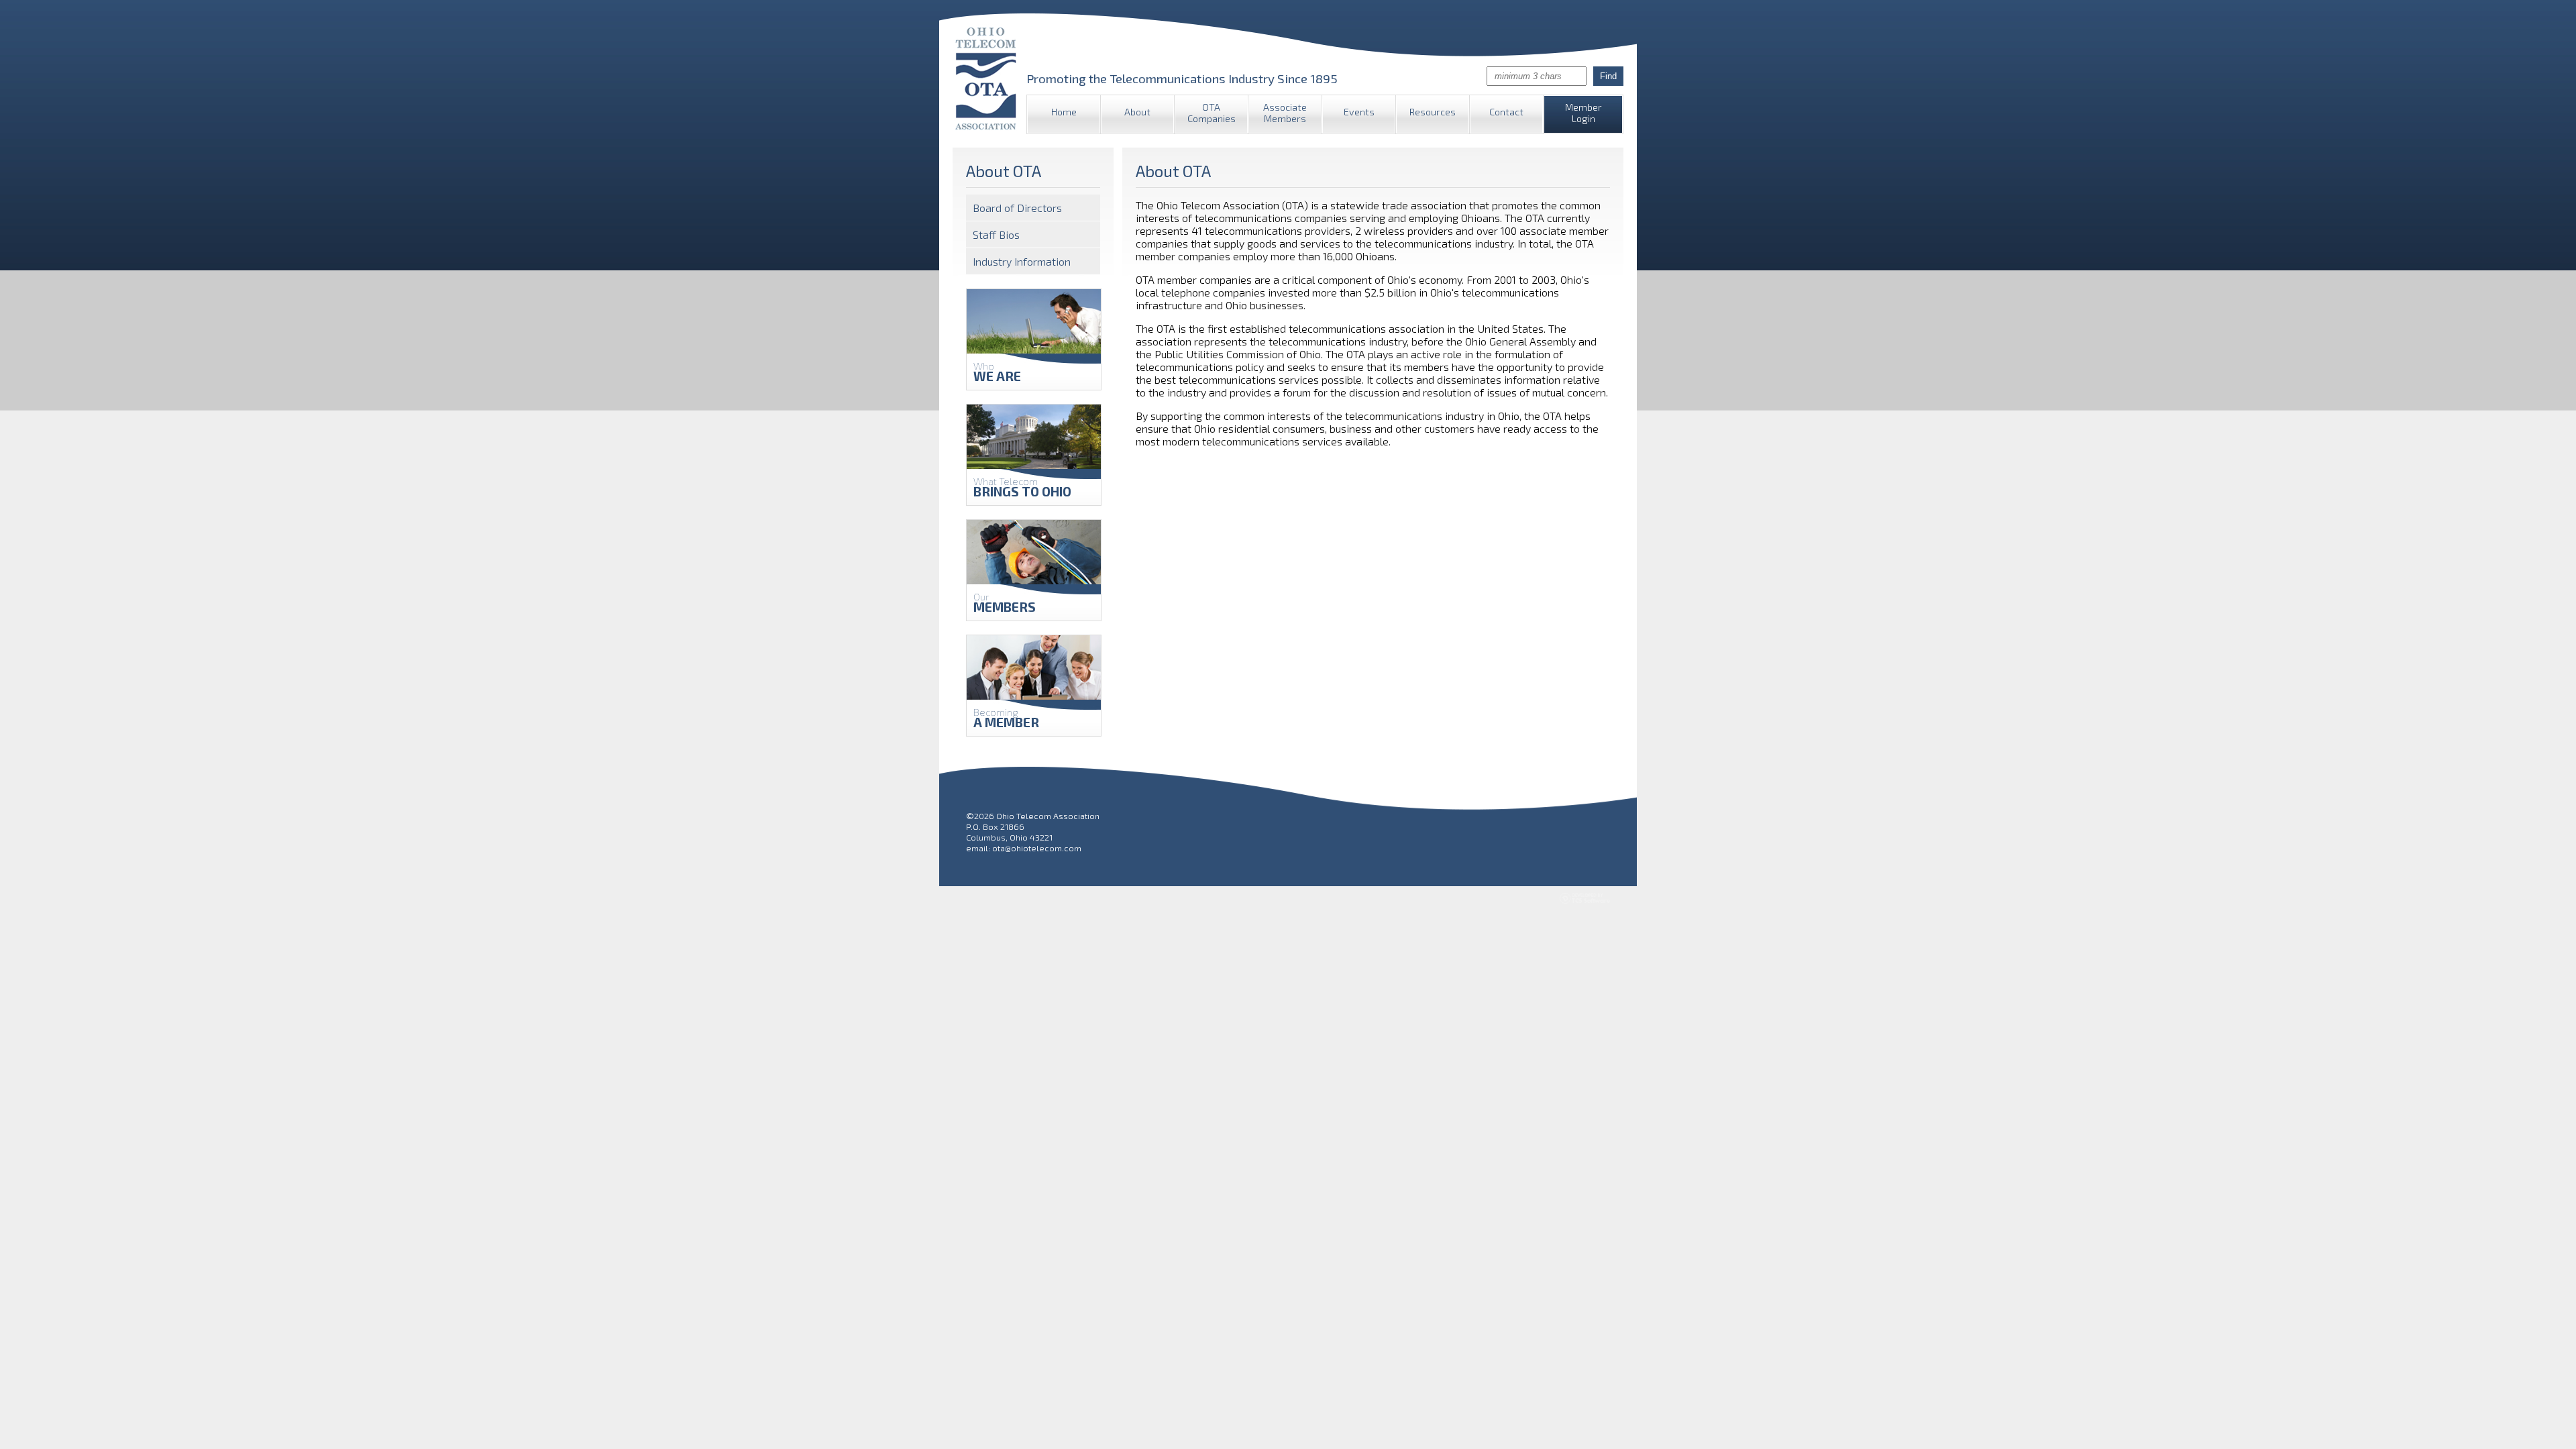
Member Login (1584, 113)
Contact (1506, 112)
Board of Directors (1017, 208)
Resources (1433, 112)
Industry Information (1022, 261)
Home (1064, 112)
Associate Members (1285, 113)
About (1137, 112)
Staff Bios (996, 234)
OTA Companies (1212, 113)
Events (1359, 112)
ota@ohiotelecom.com (1037, 848)
